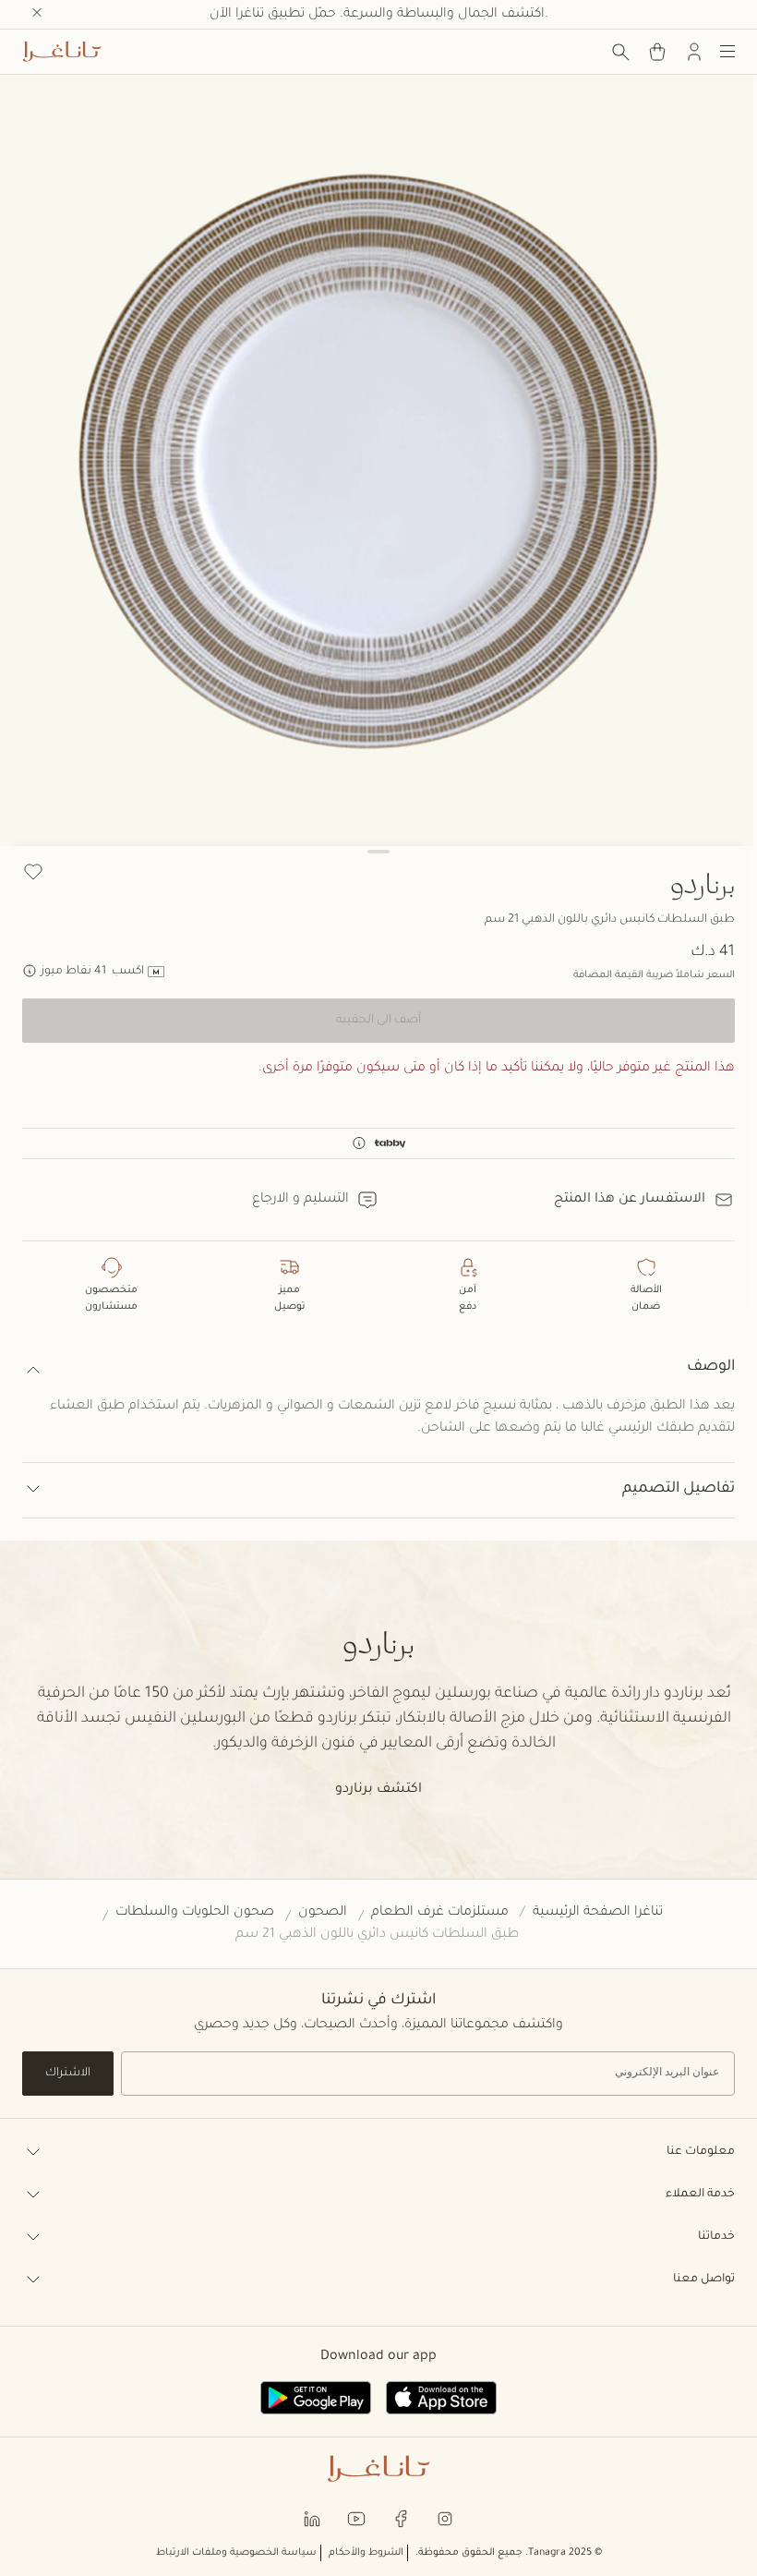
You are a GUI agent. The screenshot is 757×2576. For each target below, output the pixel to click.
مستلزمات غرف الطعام (440, 1913)
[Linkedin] (312, 2517)
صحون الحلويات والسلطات (195, 1913)
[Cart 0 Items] (657, 52)
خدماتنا (716, 2237)
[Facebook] (401, 2517)
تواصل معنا (704, 2280)
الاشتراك (68, 2074)
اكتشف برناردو (378, 1790)
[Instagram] (445, 2517)
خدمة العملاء (700, 2195)
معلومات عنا (701, 2152)
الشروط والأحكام (366, 2553)
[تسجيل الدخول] (694, 52)
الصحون (323, 1913)
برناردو (703, 883)
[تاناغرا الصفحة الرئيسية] (62, 52)
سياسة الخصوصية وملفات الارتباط (236, 2553)
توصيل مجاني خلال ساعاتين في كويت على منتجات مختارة (378, 15)
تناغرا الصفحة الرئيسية (598, 1913)
